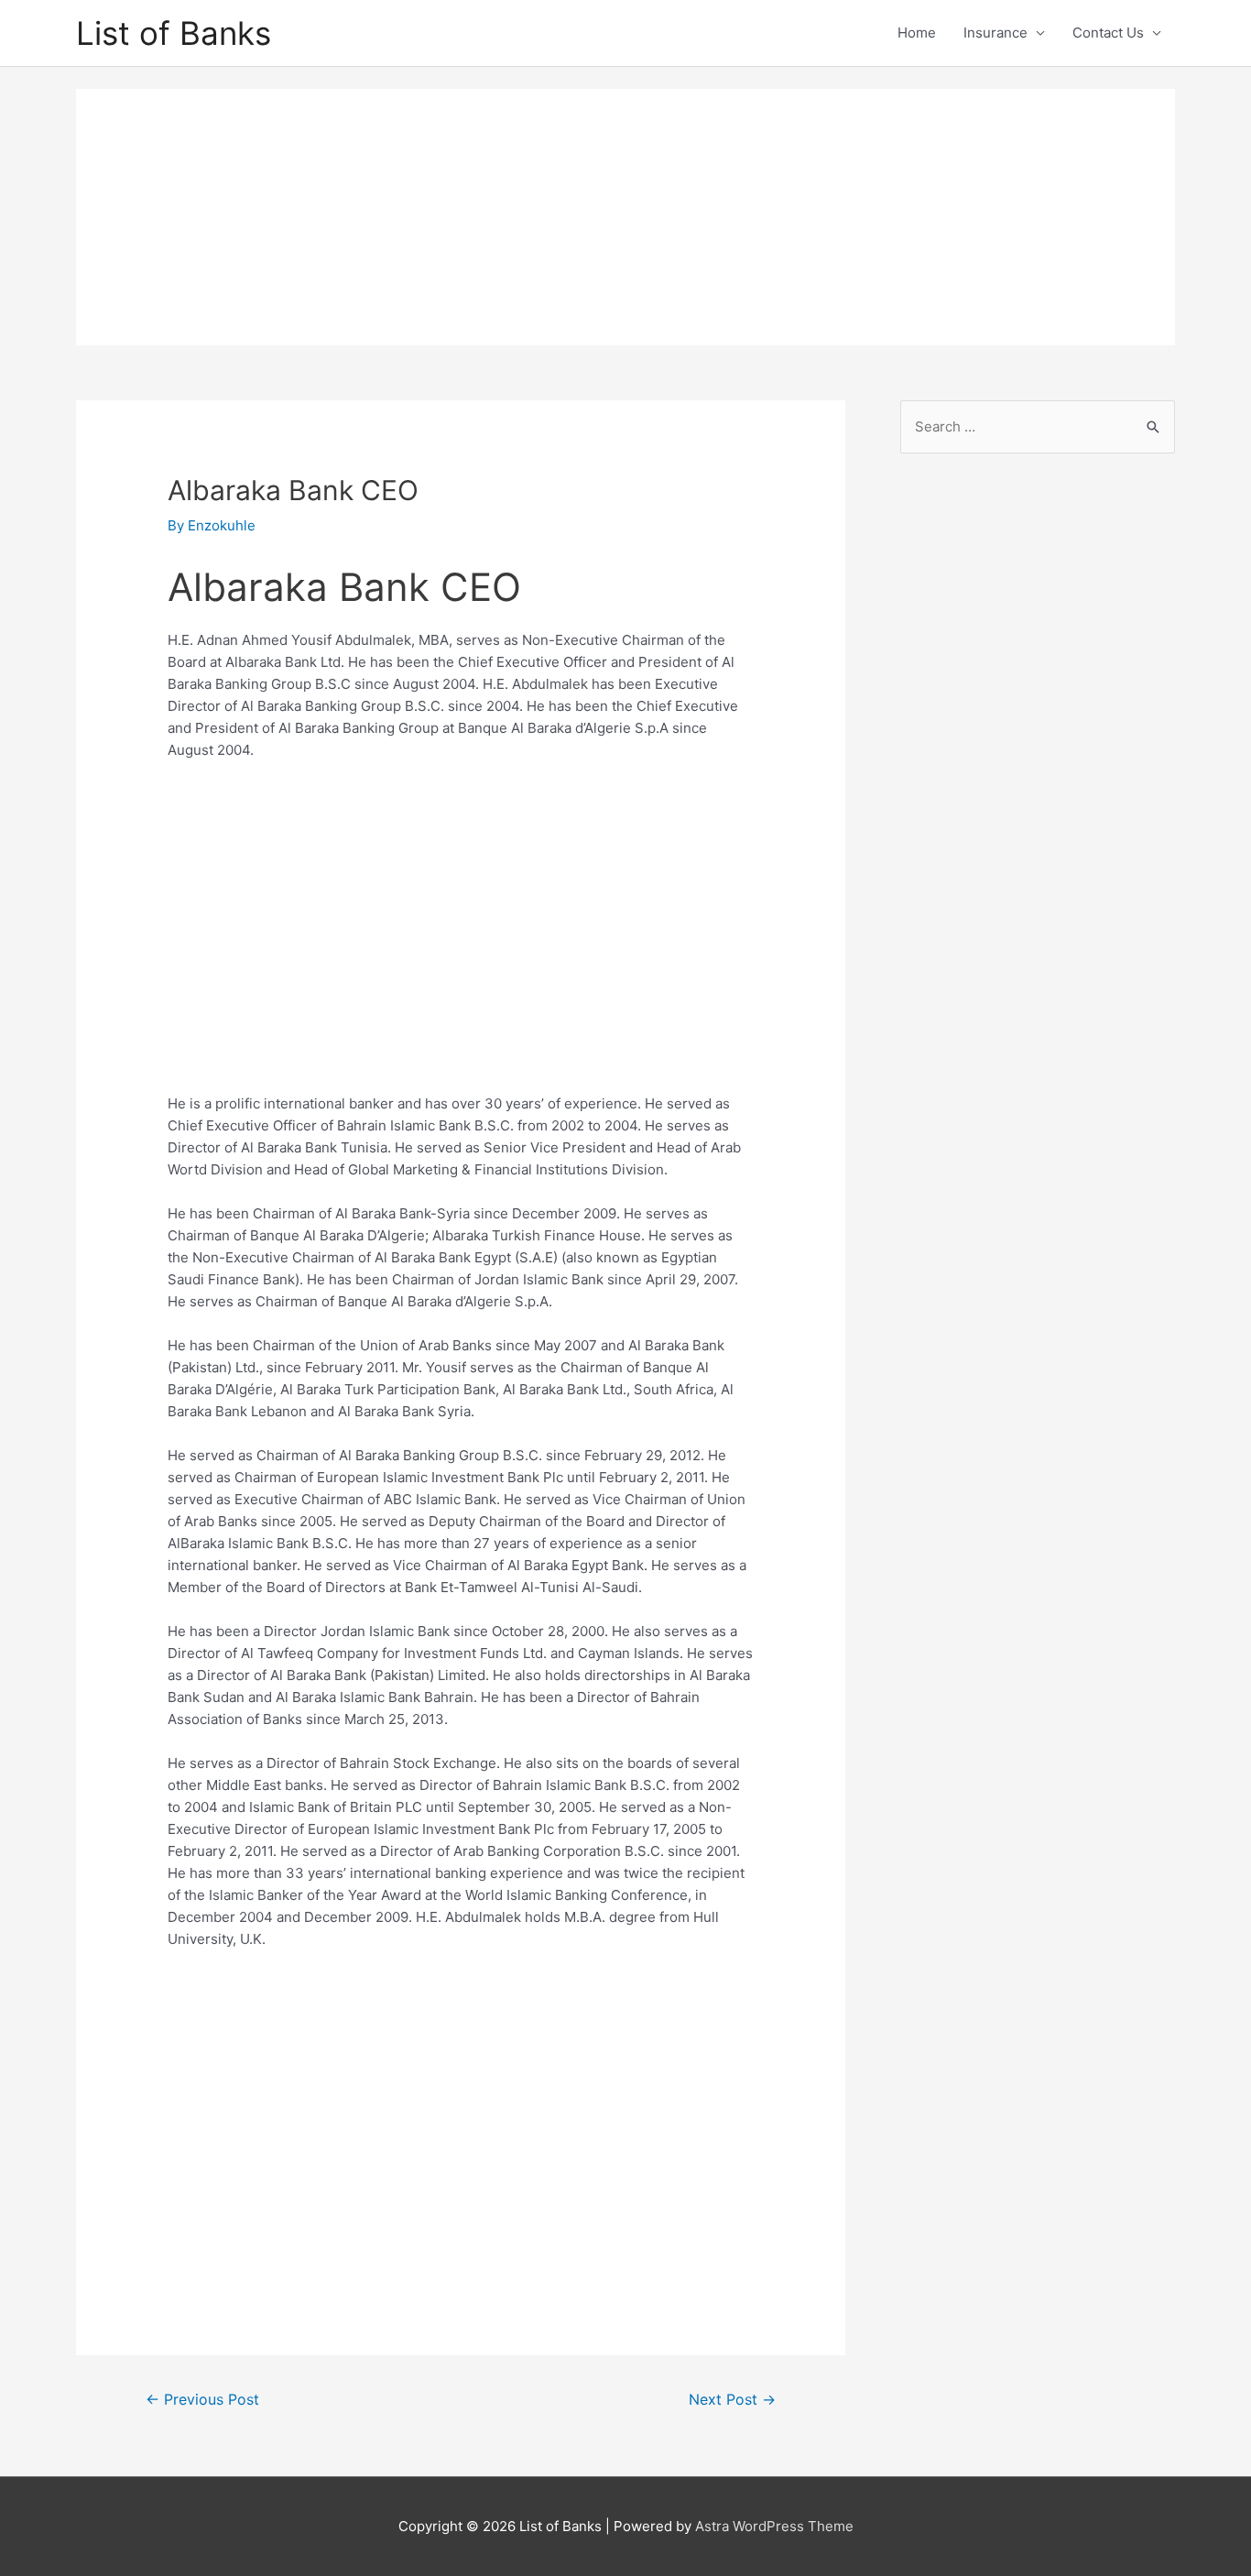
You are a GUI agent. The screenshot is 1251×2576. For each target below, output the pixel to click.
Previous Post (202, 2400)
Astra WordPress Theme (774, 2526)
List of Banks (174, 33)
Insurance (995, 33)
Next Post (732, 2400)
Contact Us (1108, 33)
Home (917, 33)
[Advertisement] (625, 217)
